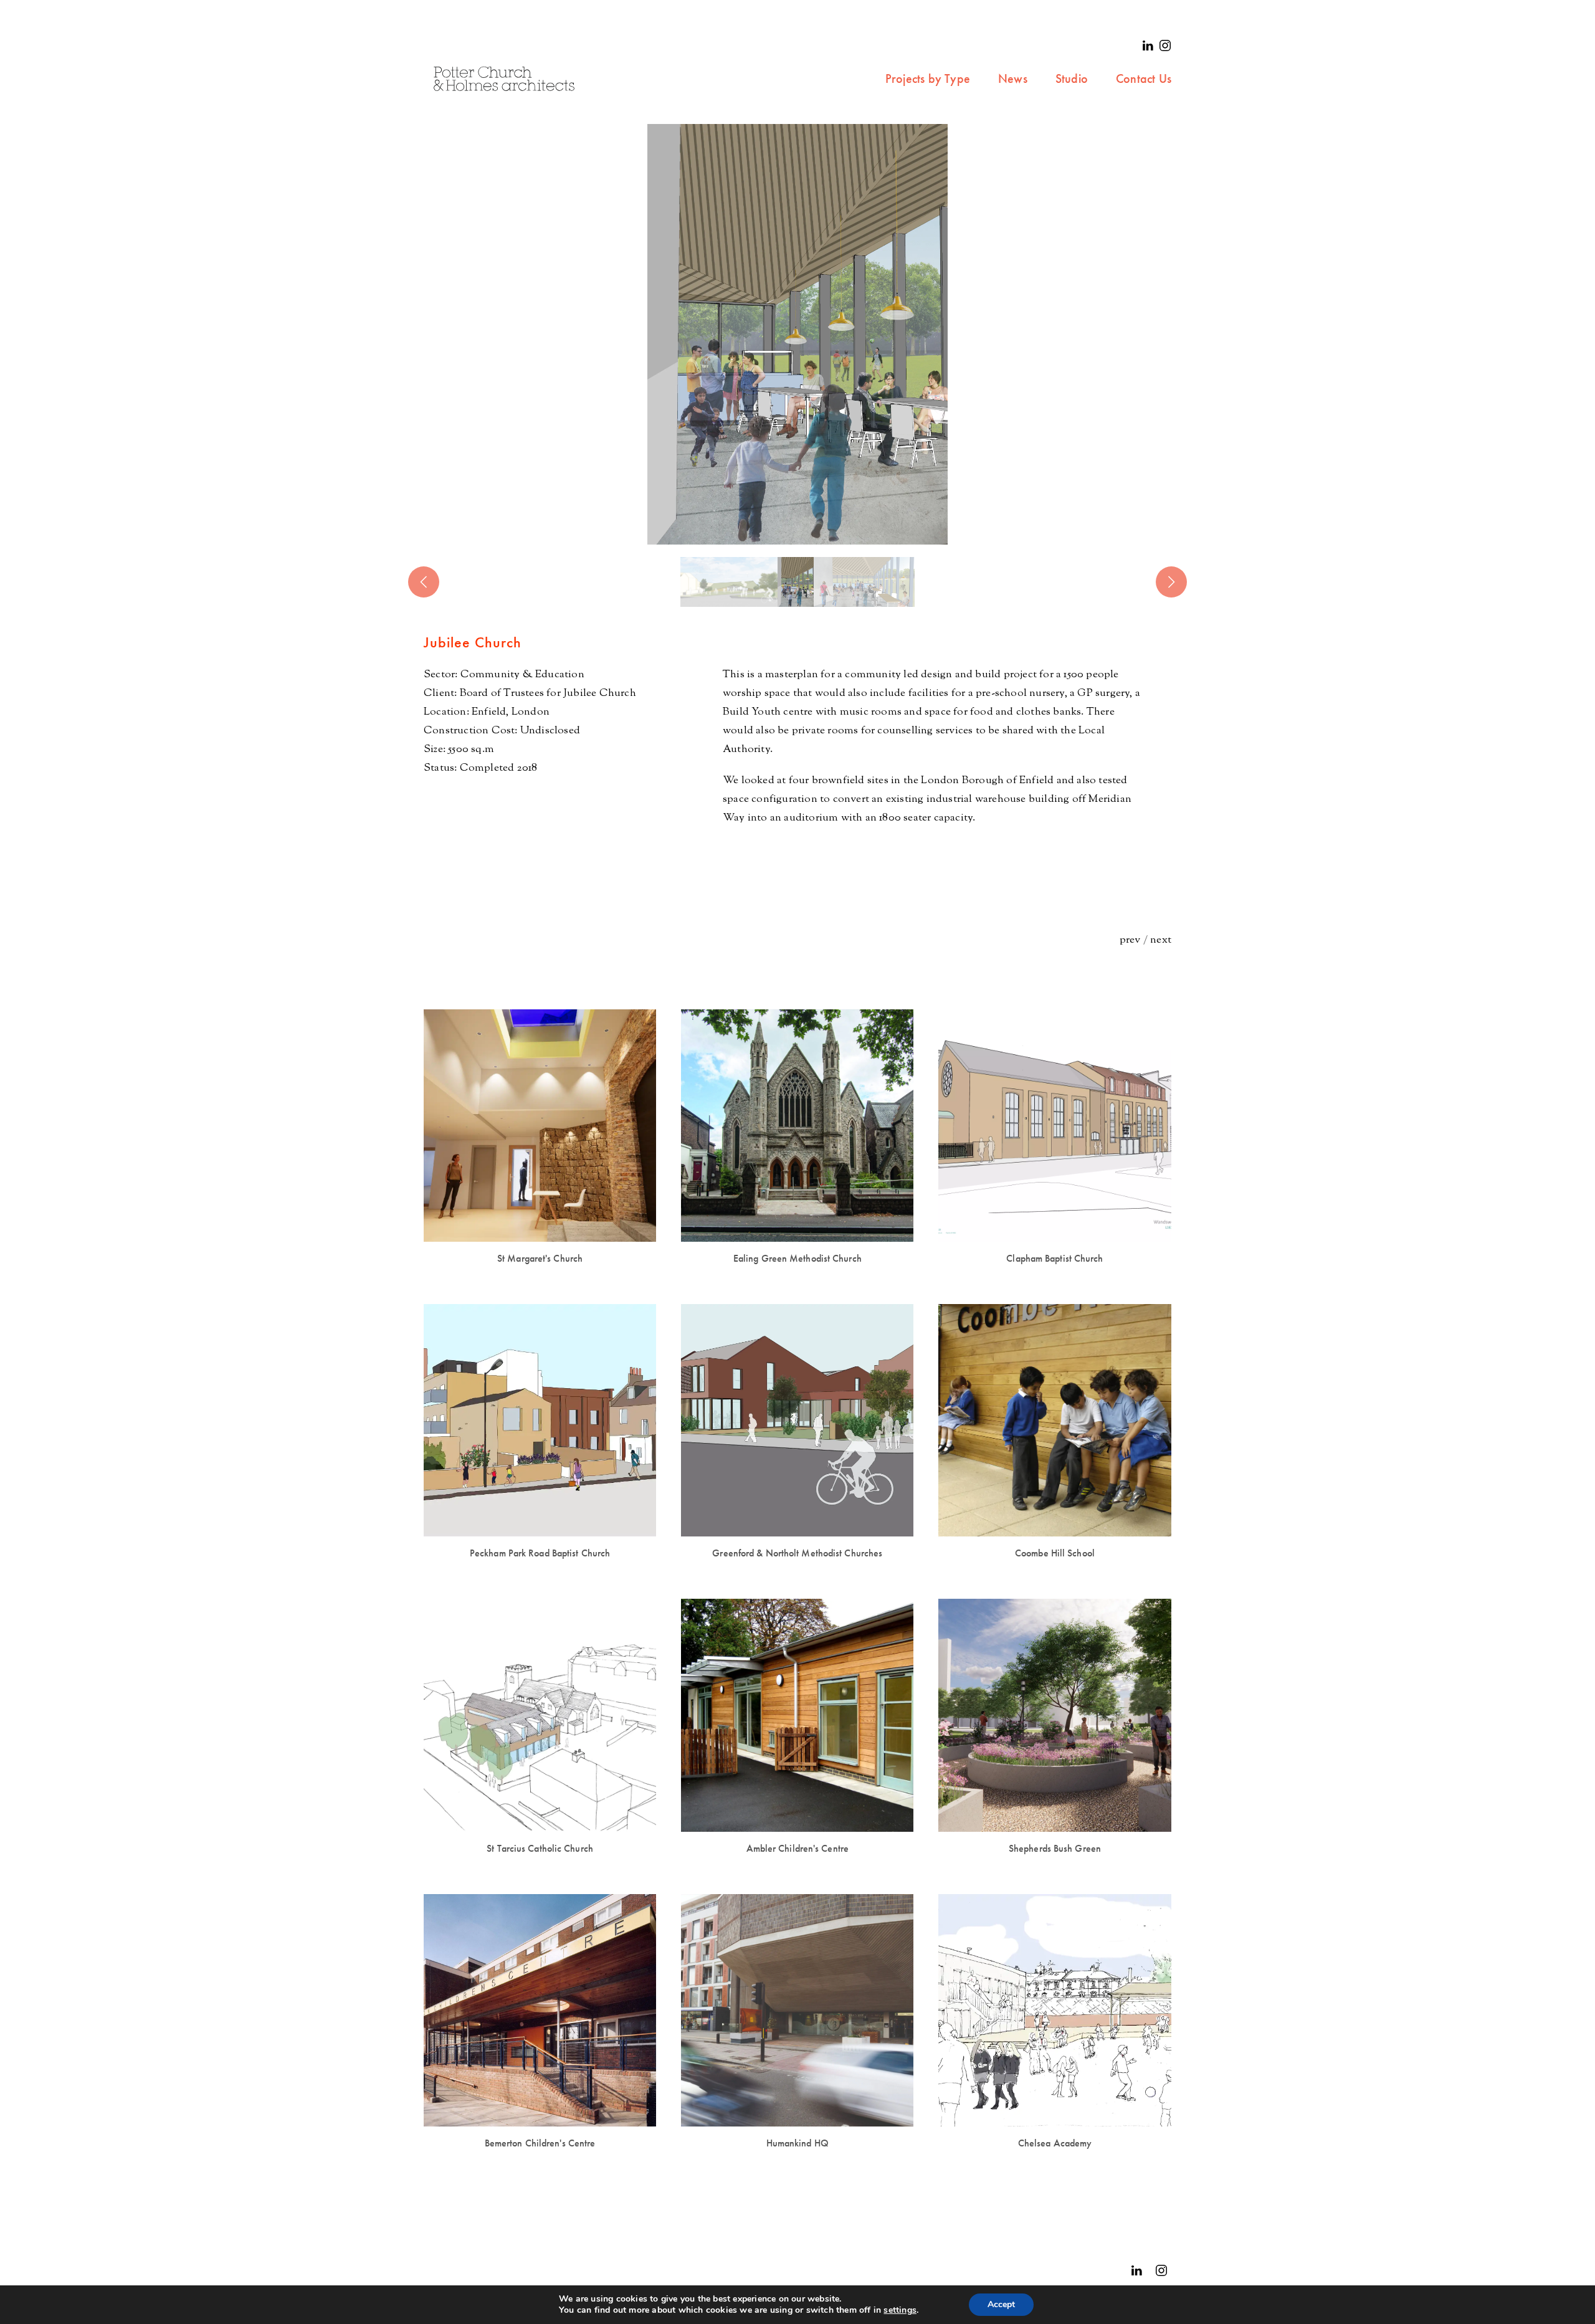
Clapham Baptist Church (1055, 1258)
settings (900, 2310)
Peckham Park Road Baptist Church (540, 1553)
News (1013, 79)
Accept (1001, 2304)
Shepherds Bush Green (1055, 1848)
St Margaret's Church (540, 1258)
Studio (1072, 79)
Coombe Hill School (1055, 1553)
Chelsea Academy (1055, 2143)
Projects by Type (928, 79)
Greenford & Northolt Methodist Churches (797, 1553)
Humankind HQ (797, 2143)
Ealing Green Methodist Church (797, 1258)
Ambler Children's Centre (797, 1848)
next (1161, 940)
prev (1130, 940)
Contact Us (1144, 79)
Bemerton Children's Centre (540, 2143)
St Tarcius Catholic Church (540, 1848)
